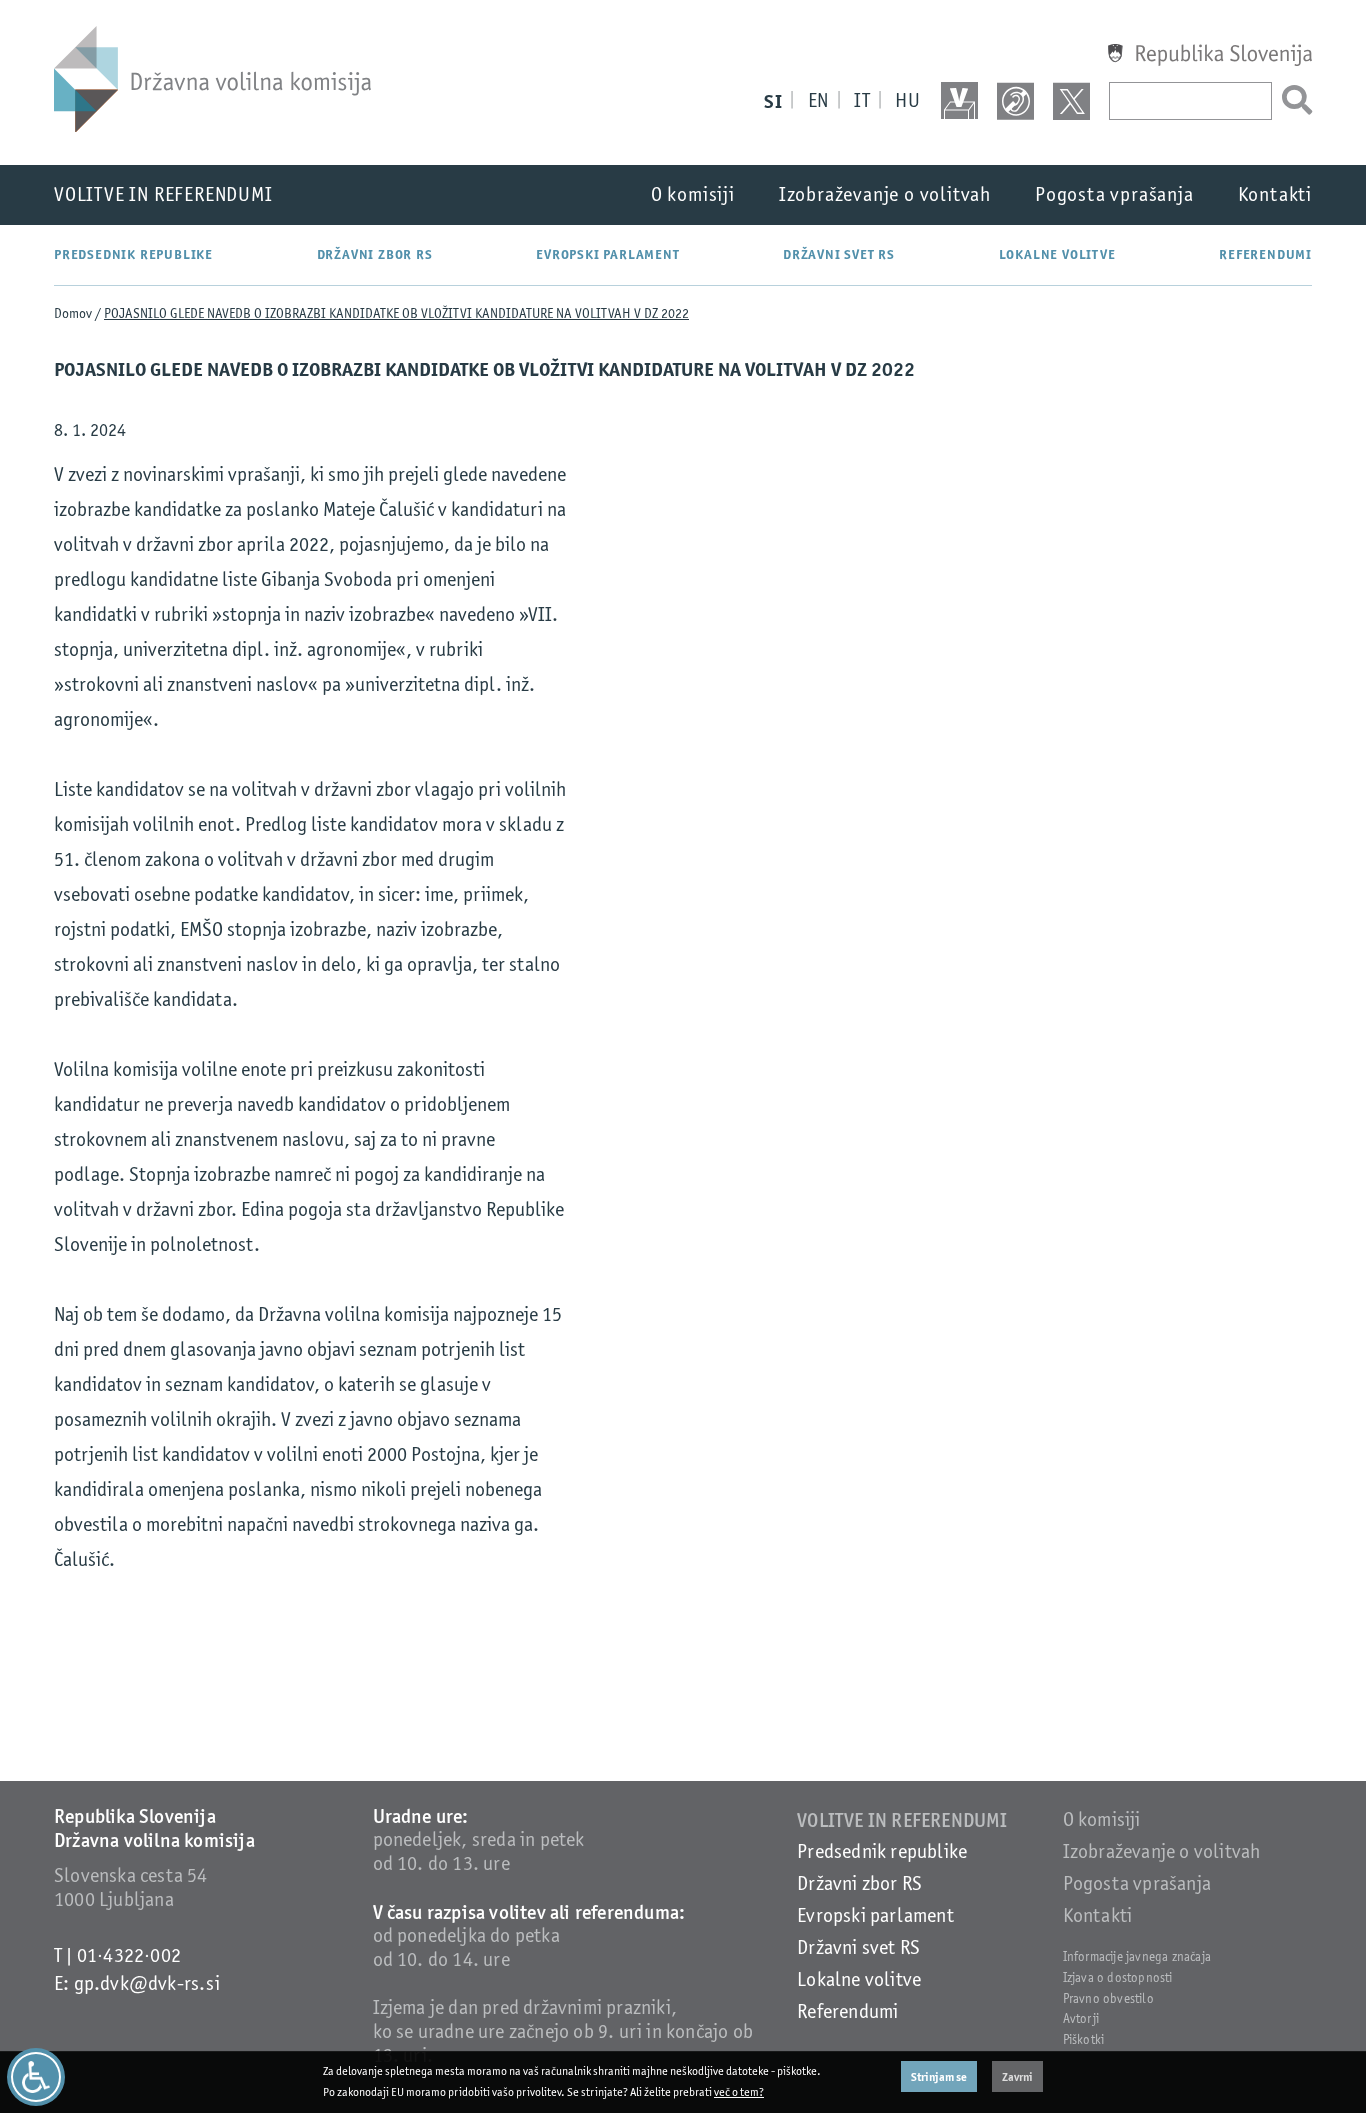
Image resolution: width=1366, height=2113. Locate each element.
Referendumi (1265, 255)
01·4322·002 (129, 1955)
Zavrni (1017, 2076)
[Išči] (1292, 101)
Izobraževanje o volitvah (885, 194)
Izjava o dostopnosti (1118, 1977)
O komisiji (693, 194)
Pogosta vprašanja (1114, 194)
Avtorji (1081, 2018)
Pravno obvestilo (1108, 1998)
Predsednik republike (133, 255)
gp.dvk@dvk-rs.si (147, 1983)
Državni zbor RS (375, 255)
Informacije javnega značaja (1137, 1956)
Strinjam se (939, 2076)
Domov (73, 313)
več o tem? (739, 2092)
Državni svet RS (839, 255)
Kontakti (1275, 194)
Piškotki (1084, 2039)
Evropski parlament (607, 255)
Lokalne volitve (1057, 255)
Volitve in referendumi (163, 194)
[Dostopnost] (36, 2077)
